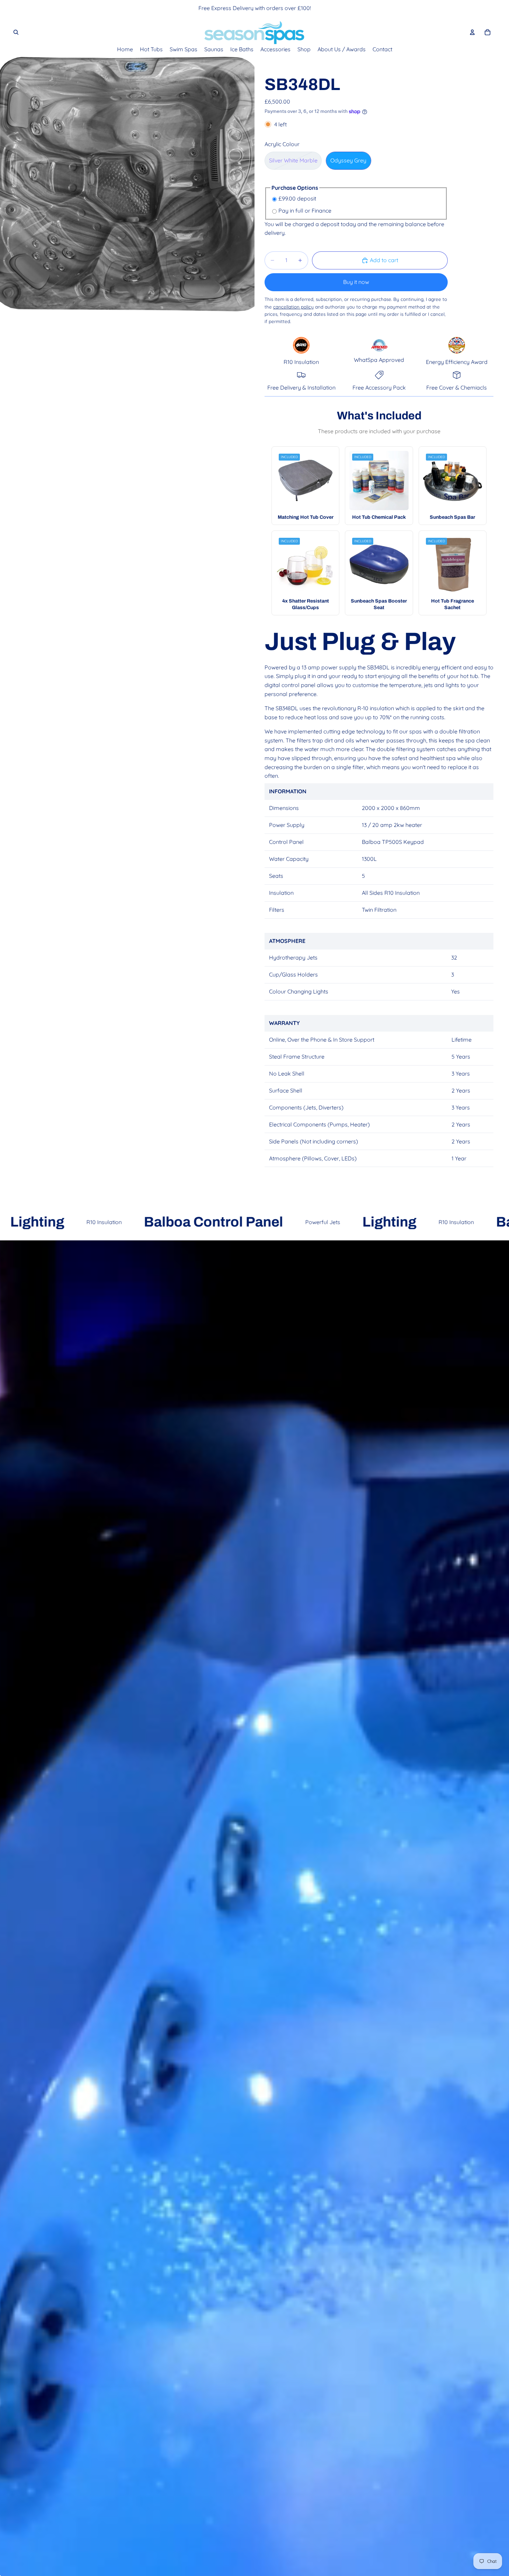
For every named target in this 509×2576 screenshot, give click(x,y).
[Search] (16, 32)
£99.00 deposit (297, 198)
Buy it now (356, 282)
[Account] (472, 32)
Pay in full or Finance (305, 211)
